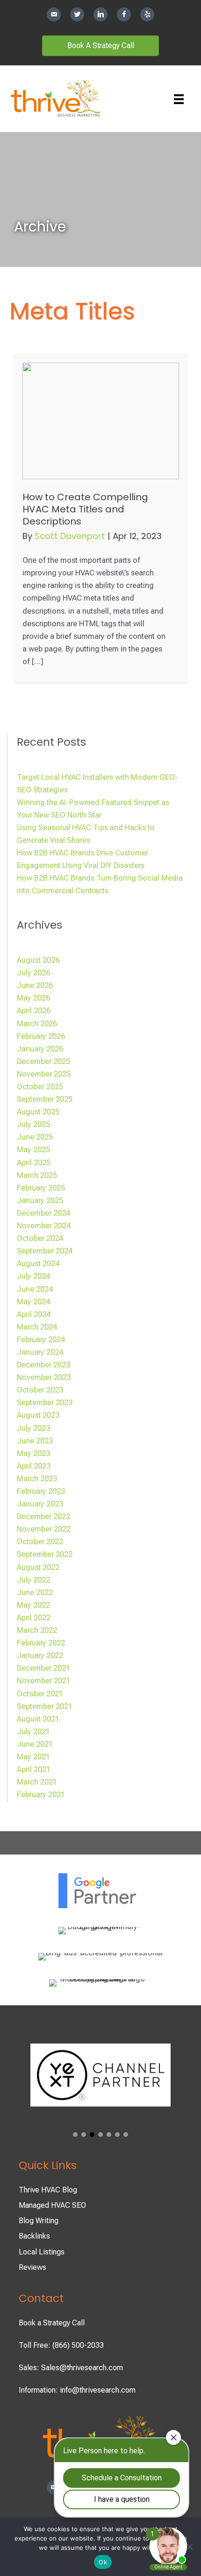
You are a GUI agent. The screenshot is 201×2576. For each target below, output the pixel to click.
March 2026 (37, 1024)
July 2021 (33, 1732)
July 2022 (33, 1580)
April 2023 (34, 1466)
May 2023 (33, 1453)
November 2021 (44, 1681)
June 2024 (35, 1289)
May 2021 (33, 1757)
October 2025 (40, 1087)
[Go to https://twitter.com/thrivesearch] (77, 14)
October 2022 (40, 1542)
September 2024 (45, 1251)
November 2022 (44, 1529)
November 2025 (44, 1074)
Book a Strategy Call (52, 2323)
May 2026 (33, 998)
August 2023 (38, 1415)
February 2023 (41, 1491)
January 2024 (40, 1352)
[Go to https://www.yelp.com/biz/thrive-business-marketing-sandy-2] (147, 14)
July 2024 (33, 1276)
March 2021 (37, 1782)
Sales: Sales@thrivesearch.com (71, 2368)
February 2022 (41, 1643)
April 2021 (34, 1769)
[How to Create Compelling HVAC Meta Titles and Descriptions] (101, 420)
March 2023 (37, 1479)
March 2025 (37, 1175)
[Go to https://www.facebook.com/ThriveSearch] (124, 14)
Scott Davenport (71, 536)
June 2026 (35, 985)
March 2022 (37, 1630)
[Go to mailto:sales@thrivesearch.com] (54, 14)
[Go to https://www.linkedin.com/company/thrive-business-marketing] (100, 14)
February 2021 (41, 1795)
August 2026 (38, 960)
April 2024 (34, 1314)
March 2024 (37, 1327)
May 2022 (33, 1605)
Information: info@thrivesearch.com (77, 2390)
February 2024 (41, 1340)
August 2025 (38, 1112)
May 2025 (33, 1150)
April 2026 (34, 1011)
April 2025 (34, 1163)
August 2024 (38, 1263)
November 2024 (44, 1226)
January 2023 (40, 1504)
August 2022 (38, 1567)
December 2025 (43, 1061)
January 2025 (40, 1200)
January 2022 (40, 1655)
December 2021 (43, 1668)
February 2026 (41, 1036)
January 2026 (40, 1049)
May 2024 (33, 1302)
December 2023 (43, 1365)
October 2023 (40, 1390)
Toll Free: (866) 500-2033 (61, 2345)
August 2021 (38, 1719)
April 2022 (34, 1618)
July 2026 (33, 973)
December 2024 (43, 1213)
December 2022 (43, 1516)
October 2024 (40, 1238)
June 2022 (35, 1592)
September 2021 (45, 1706)
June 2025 (35, 1137)
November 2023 (44, 1377)
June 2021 (35, 1744)
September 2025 (45, 1099)
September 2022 (45, 1554)
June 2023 (35, 1441)
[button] (75, 2135)
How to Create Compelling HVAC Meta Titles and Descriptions (85, 509)
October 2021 (40, 1694)
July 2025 (33, 1124)
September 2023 (45, 1403)
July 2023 (33, 1428)
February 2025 (41, 1188)
